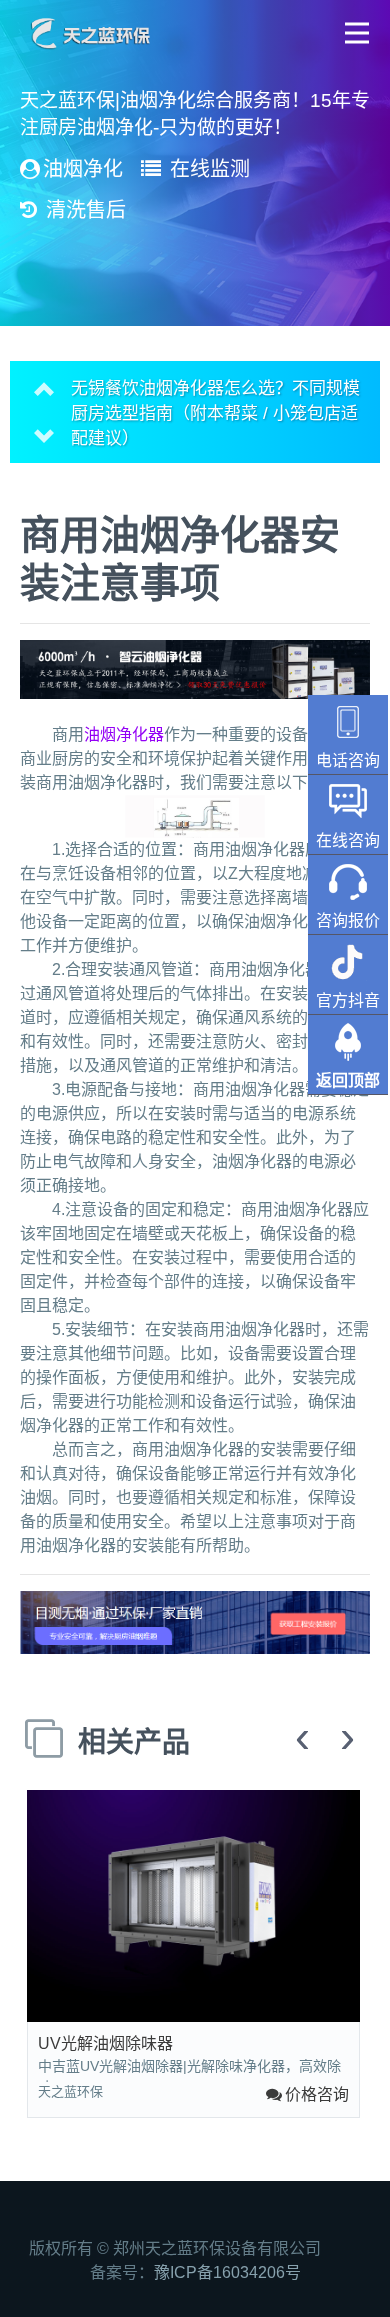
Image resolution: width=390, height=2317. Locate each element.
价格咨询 (317, 2094)
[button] (357, 32)
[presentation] (302, 1739)
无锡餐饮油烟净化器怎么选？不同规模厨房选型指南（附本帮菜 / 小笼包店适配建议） (215, 381)
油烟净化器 (124, 734)
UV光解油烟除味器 (105, 2043)
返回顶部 (348, 1080)
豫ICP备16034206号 (227, 2272)
